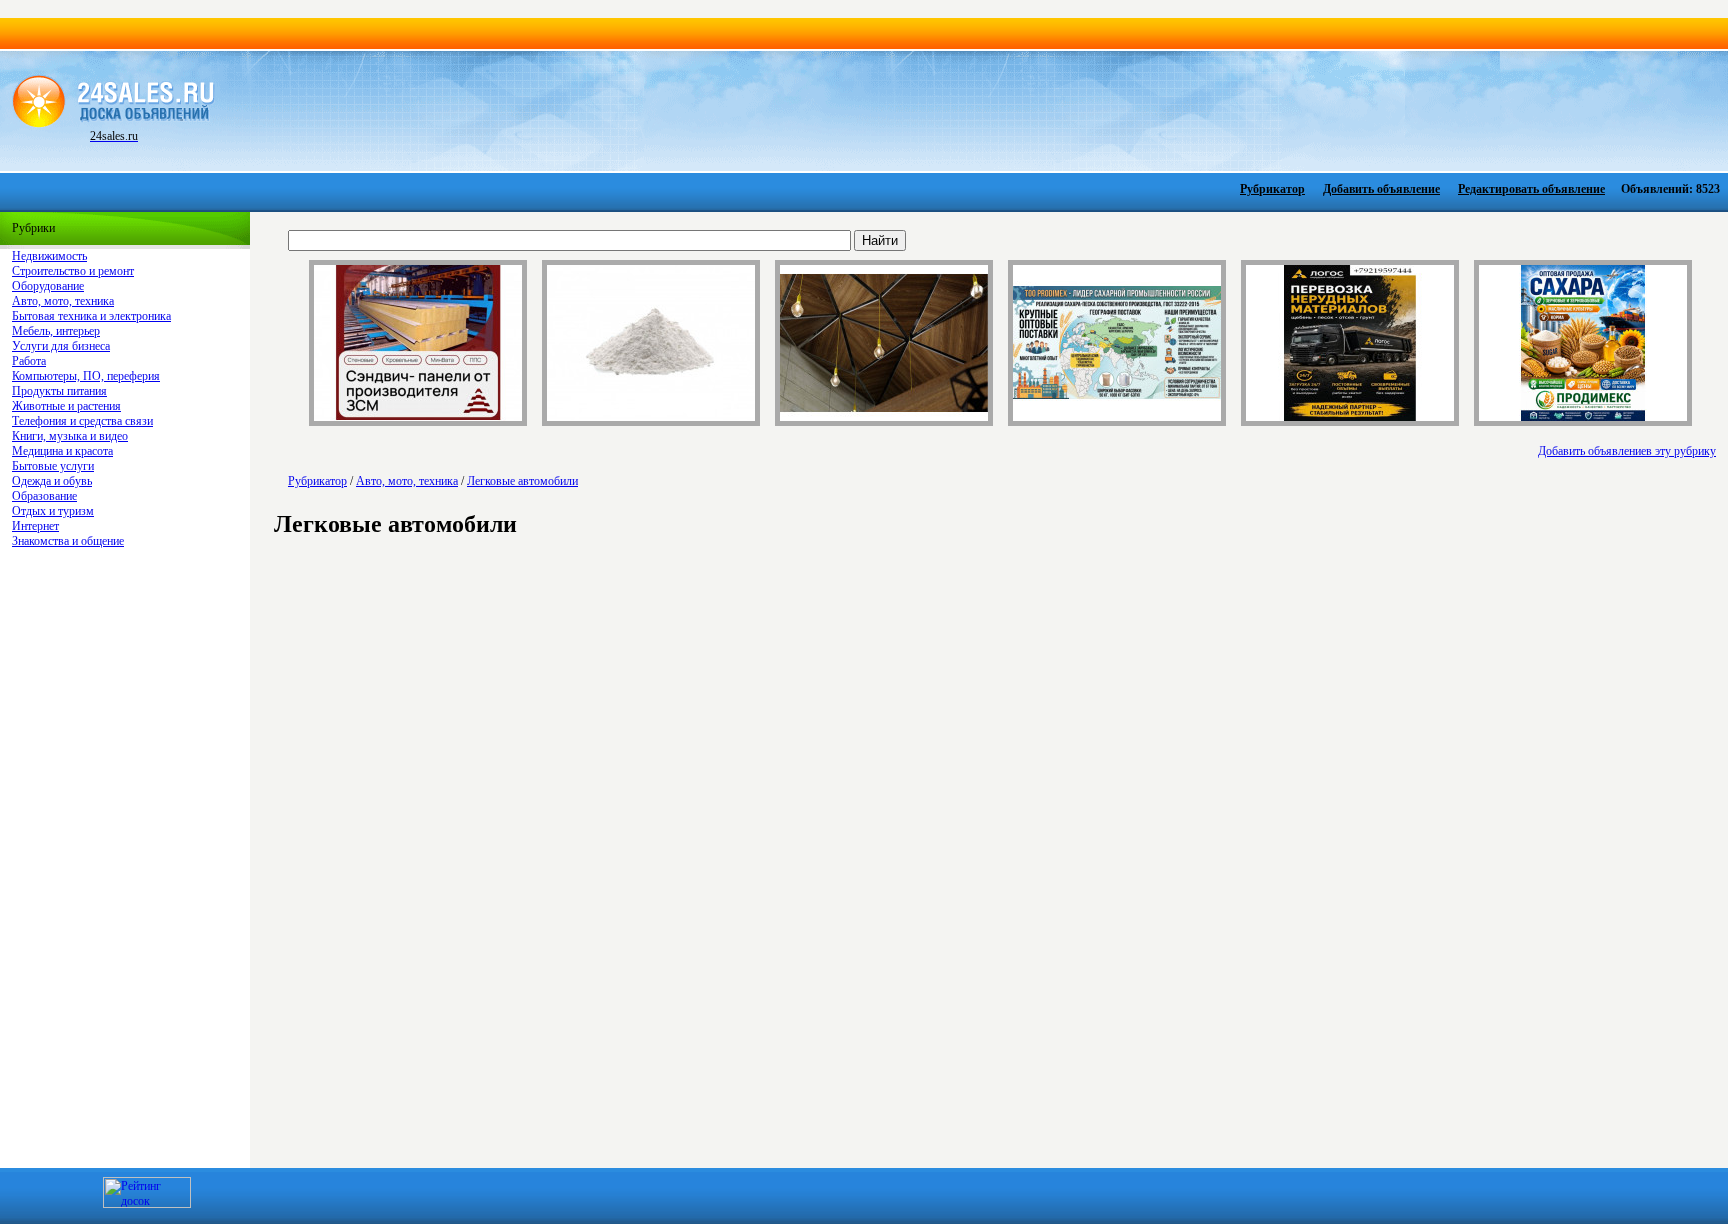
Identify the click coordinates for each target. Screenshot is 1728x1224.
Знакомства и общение (68, 541)
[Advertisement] (966, 109)
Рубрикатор (1272, 189)
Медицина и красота (62, 451)
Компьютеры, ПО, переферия (86, 376)
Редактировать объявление (1531, 189)
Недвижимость (49, 256)
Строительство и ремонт (73, 271)
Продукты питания (59, 391)
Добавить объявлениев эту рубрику (1627, 451)
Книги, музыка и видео (70, 436)
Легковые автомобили (522, 481)
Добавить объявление (1381, 189)
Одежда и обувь (52, 481)
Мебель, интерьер (56, 331)
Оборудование (48, 286)
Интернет (35, 526)
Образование (44, 496)
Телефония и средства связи (82, 421)
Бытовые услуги (53, 466)
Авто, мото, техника (63, 301)
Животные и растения (66, 406)
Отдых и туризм (53, 511)
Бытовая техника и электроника (91, 316)
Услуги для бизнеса (61, 346)
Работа (29, 361)
